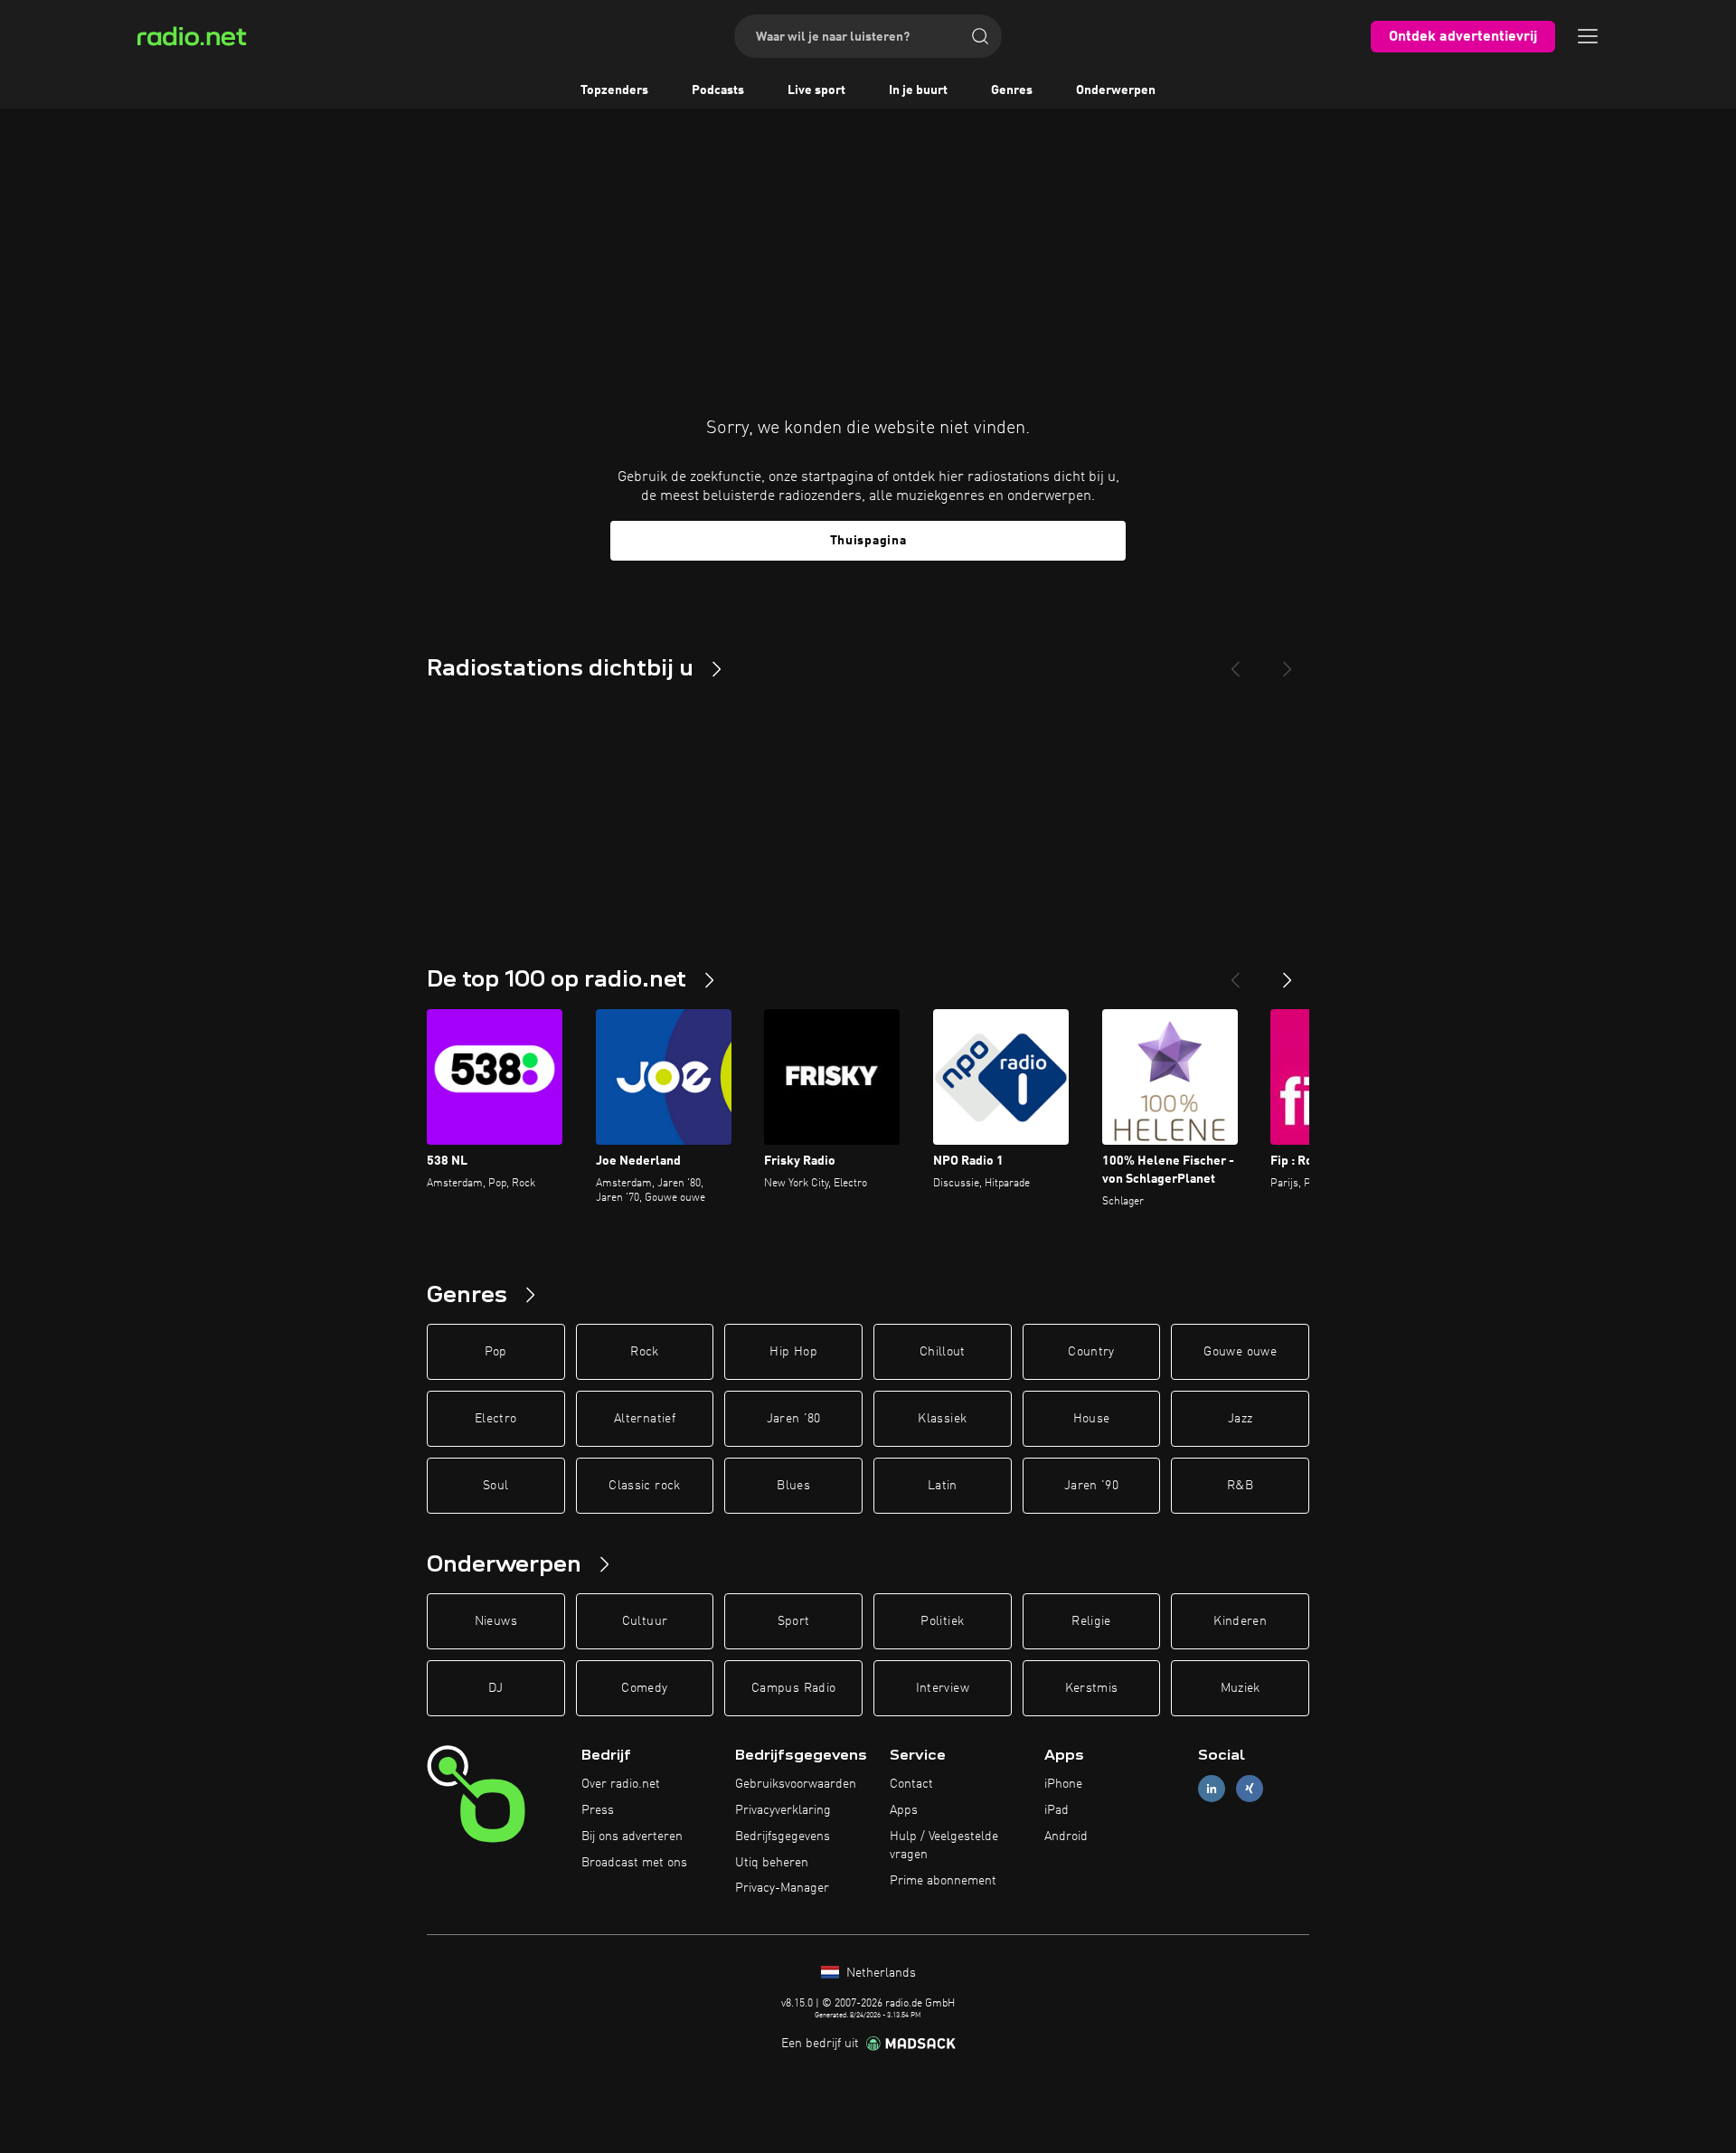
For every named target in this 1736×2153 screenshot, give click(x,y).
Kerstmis (1092, 1688)
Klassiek (942, 1419)
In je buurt (918, 90)
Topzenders (614, 90)
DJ (495, 1688)
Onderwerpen (1116, 90)
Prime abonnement (943, 1881)
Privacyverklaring (783, 1810)
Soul (495, 1486)
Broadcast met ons (634, 1863)
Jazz (1240, 1419)
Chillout (943, 1352)
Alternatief (645, 1419)
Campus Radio (793, 1688)
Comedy (644, 1688)
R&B (1240, 1486)
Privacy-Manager (782, 1888)
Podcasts (718, 90)
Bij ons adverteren (632, 1837)
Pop (496, 1352)
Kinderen (1240, 1621)
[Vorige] (1235, 973)
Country (1091, 1352)
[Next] (1288, 662)
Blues (793, 1486)
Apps (904, 1810)
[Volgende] (1288, 973)
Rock (644, 1352)
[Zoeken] (980, 36)
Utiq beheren (772, 1863)
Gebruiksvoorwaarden (796, 1784)
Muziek (1241, 1688)
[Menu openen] (1588, 36)
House (1092, 1419)
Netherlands (879, 1973)
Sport (794, 1621)
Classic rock (644, 1486)
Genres (1012, 90)
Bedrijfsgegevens (783, 1837)
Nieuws (496, 1621)
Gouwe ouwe (1240, 1352)
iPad (1057, 1810)
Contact (911, 1784)
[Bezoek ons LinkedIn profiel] (1212, 1789)
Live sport (816, 90)
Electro (495, 1419)
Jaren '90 (1091, 1486)
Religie (1091, 1621)
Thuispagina (868, 541)
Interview (943, 1688)
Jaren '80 (794, 1419)
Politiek (942, 1621)
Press (598, 1810)
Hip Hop (793, 1352)
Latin (943, 1486)
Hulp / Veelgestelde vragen (944, 1846)
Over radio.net (621, 1784)
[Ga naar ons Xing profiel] (1250, 1789)
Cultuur (645, 1621)
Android (1066, 1837)
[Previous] (1235, 662)
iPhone (1063, 1784)
